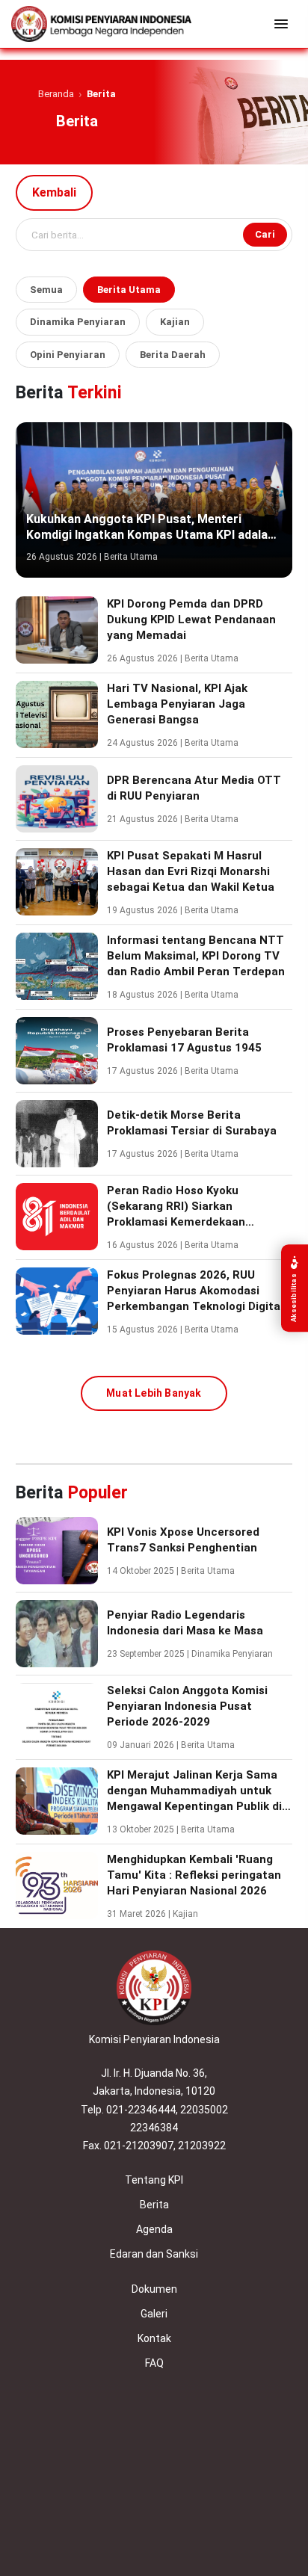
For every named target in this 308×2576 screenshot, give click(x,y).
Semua (46, 290)
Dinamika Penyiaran (78, 322)
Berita (154, 2205)
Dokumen (154, 2289)
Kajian (175, 322)
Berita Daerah (173, 355)
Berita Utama (129, 290)
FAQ (154, 2363)
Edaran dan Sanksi (154, 2254)
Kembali (54, 192)
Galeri (154, 2314)
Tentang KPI (154, 2180)
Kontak (154, 2338)
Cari (265, 234)
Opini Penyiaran (68, 355)
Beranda (56, 94)
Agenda (154, 2229)
